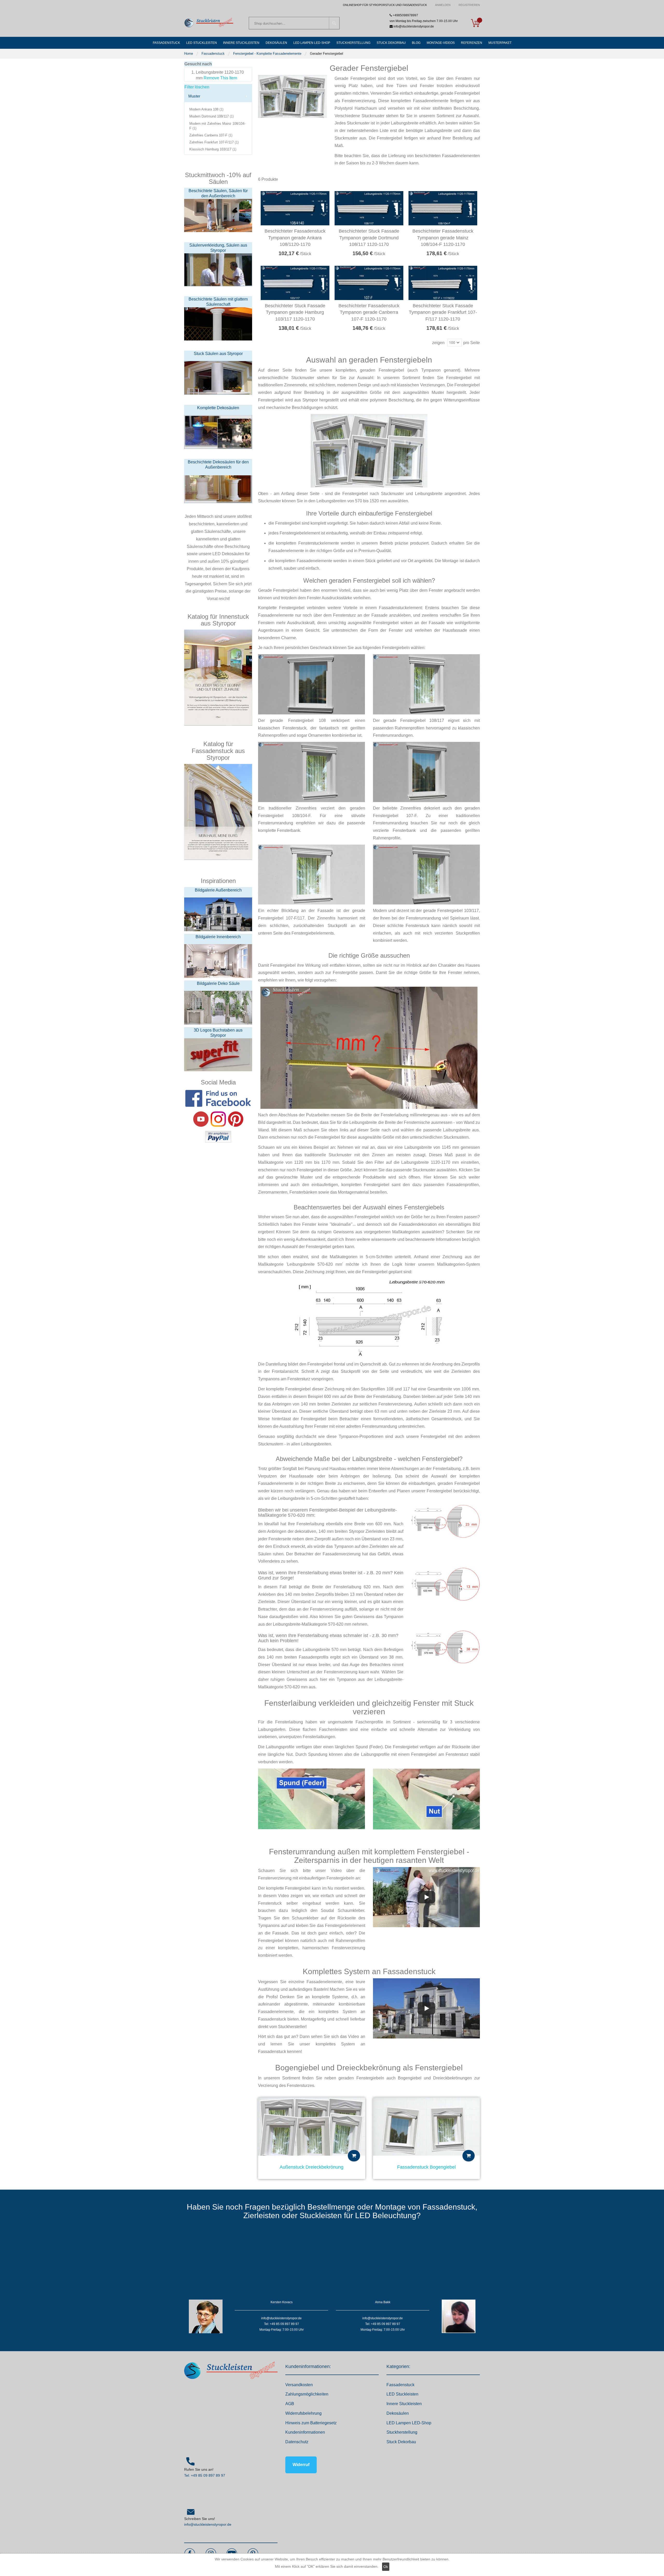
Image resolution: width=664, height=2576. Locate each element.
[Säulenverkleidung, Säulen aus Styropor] (218, 269)
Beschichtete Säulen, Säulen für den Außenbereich (218, 193)
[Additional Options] (218, 1137)
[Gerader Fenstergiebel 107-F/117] (312, 874)
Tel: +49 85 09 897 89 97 (205, 2475)
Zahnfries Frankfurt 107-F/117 (215, 142)
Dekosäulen (398, 2413)
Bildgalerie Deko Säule (218, 983)
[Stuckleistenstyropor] (209, 23)
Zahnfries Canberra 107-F (212, 135)
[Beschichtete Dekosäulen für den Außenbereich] (218, 486)
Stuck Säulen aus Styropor (218, 354)
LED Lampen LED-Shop (409, 2423)
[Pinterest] (236, 1119)
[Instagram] (218, 1119)
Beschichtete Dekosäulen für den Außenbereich (218, 465)
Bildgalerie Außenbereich (218, 890)
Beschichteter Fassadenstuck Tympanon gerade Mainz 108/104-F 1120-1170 (443, 238)
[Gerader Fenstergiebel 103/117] (426, 874)
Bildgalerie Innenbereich (218, 937)
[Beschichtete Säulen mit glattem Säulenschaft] (218, 323)
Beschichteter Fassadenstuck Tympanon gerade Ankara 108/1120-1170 (295, 238)
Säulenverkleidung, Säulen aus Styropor (218, 248)
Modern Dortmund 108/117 (212, 116)
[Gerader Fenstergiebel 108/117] (426, 684)
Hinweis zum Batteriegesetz (311, 2423)
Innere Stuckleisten (404, 2404)
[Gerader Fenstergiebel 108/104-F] (312, 772)
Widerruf (301, 2465)
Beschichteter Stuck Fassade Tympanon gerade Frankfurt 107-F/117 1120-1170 (443, 312)
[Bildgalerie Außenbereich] (218, 914)
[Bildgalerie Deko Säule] (218, 1008)
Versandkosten (299, 2385)
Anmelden (443, 5)
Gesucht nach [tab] (198, 64)
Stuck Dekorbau (401, 2442)
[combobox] (294, 23)
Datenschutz (297, 2442)
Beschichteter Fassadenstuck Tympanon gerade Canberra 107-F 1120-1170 (369, 312)
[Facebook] (218, 1098)
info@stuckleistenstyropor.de (208, 2524)
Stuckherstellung (402, 2432)
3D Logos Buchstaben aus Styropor (218, 1033)
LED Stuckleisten (402, 2394)
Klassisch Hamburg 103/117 (213, 149)
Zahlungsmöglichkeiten (307, 2394)
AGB (290, 2404)
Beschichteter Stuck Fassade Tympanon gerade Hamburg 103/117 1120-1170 (295, 312)
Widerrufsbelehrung (303, 2413)
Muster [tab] (194, 96)
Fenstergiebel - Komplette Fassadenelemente (267, 54)
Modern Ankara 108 (207, 109)
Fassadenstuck (213, 54)
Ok (386, 2567)
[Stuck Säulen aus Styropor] (218, 378)
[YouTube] (201, 1119)
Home (189, 54)
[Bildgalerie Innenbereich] (218, 961)
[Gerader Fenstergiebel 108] (312, 684)
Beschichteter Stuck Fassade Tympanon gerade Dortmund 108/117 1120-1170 (369, 238)
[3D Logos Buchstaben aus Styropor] (218, 1054)
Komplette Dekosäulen (218, 408)
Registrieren (469, 5)
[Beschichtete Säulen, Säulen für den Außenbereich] (218, 215)
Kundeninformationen (305, 2432)
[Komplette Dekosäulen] (218, 432)
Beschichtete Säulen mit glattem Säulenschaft (218, 302)
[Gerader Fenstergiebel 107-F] (426, 772)
